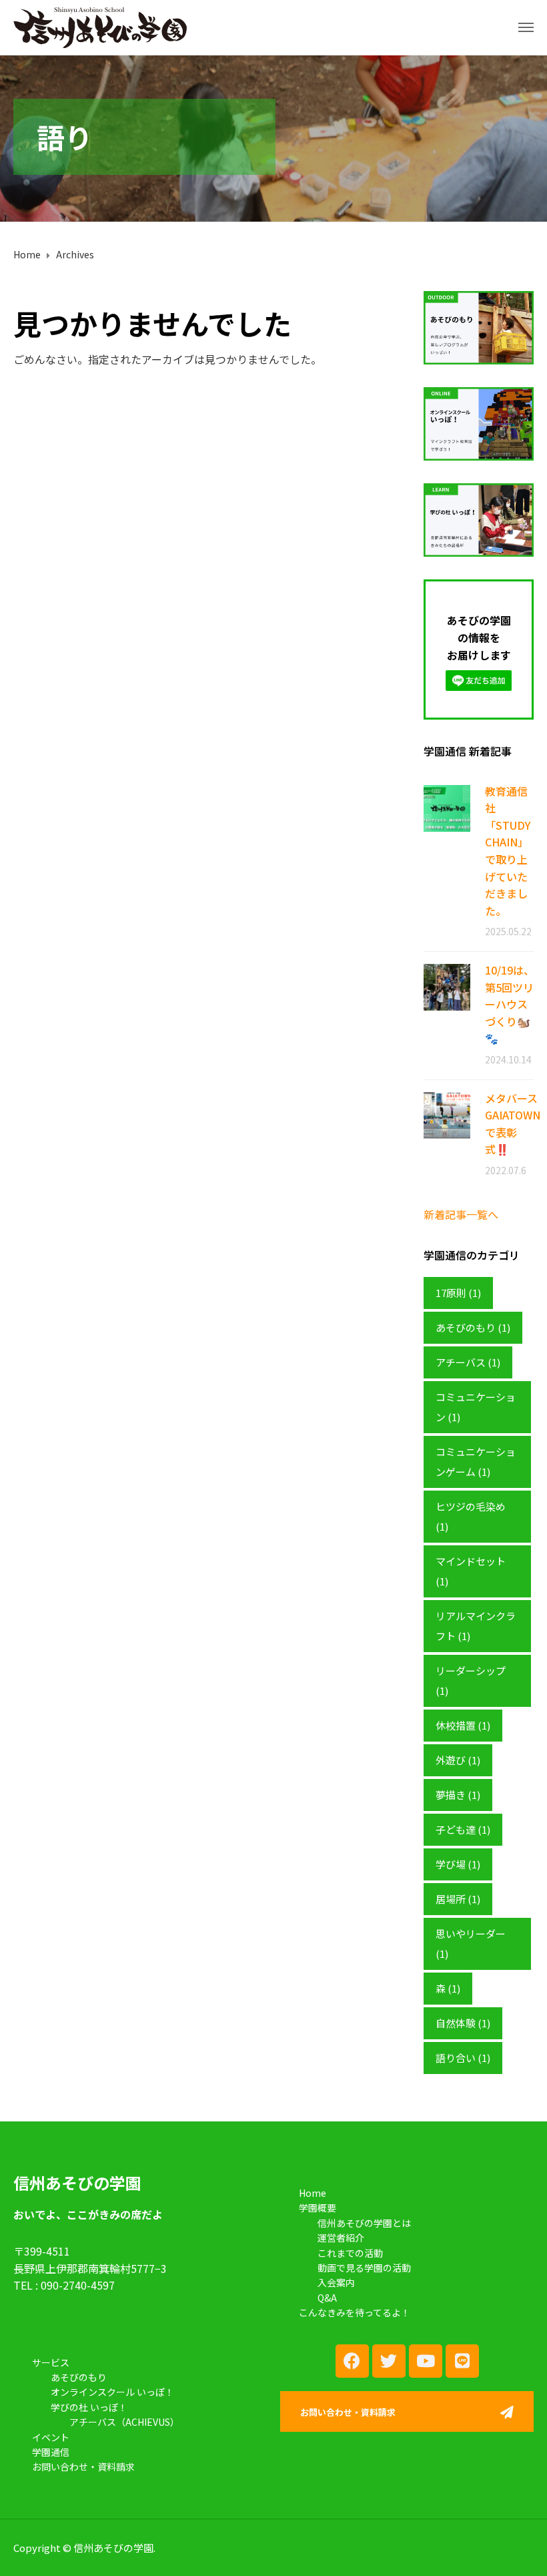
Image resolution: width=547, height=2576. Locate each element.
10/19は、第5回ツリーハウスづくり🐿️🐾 (510, 1004)
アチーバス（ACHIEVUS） (124, 2422)
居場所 (458, 1899)
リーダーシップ (471, 1681)
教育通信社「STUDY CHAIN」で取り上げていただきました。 (508, 851)
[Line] (462, 2361)
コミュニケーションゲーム (476, 1462)
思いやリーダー (471, 1944)
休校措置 (463, 1725)
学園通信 (51, 2452)
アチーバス (468, 1362)
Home (313, 2193)
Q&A (327, 2298)
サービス (51, 2362)
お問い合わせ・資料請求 (83, 2467)
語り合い (463, 2058)
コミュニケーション (476, 1407)
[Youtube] (426, 2361)
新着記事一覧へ (461, 1214)
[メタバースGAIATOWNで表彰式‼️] (447, 1114)
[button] (407, 2414)
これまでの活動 (350, 2253)
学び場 (458, 1864)
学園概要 (318, 2208)
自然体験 (463, 2023)
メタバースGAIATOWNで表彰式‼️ (513, 1124)
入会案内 (336, 2282)
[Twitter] (389, 2361)
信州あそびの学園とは (364, 2223)
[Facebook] (352, 2361)
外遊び (458, 1760)
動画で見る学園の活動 (364, 2268)
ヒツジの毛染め (471, 1516)
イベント (51, 2437)
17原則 (458, 1293)
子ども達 (463, 1829)
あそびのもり (473, 1327)
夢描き (458, 1795)
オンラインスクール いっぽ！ (112, 2392)
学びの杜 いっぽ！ (89, 2407)
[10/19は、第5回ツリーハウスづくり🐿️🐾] (447, 986)
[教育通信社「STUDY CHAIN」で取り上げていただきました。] (447, 807)
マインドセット (471, 1571)
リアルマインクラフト (476, 1626)
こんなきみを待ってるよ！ (355, 2312)
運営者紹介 (341, 2238)
